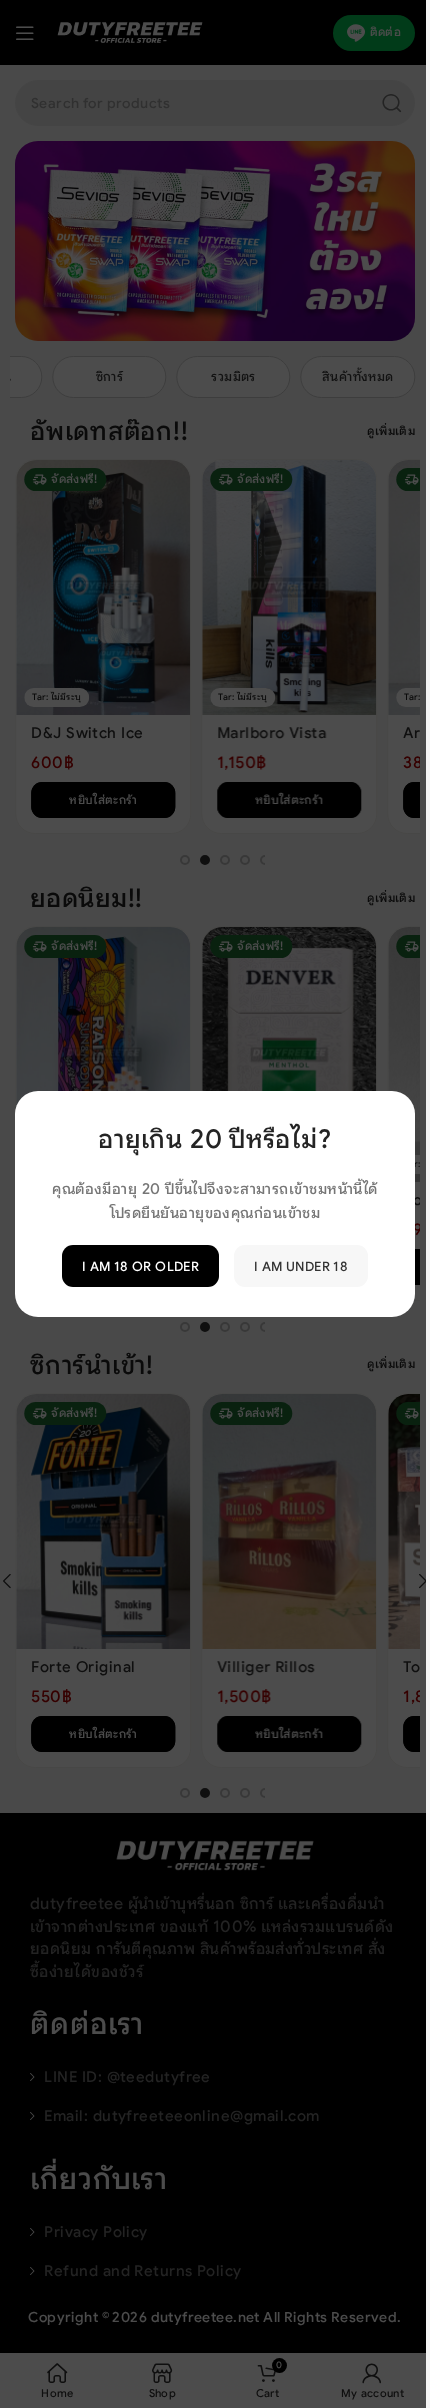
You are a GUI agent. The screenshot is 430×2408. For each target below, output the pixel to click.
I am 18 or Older (140, 1265)
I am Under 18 (301, 1265)
